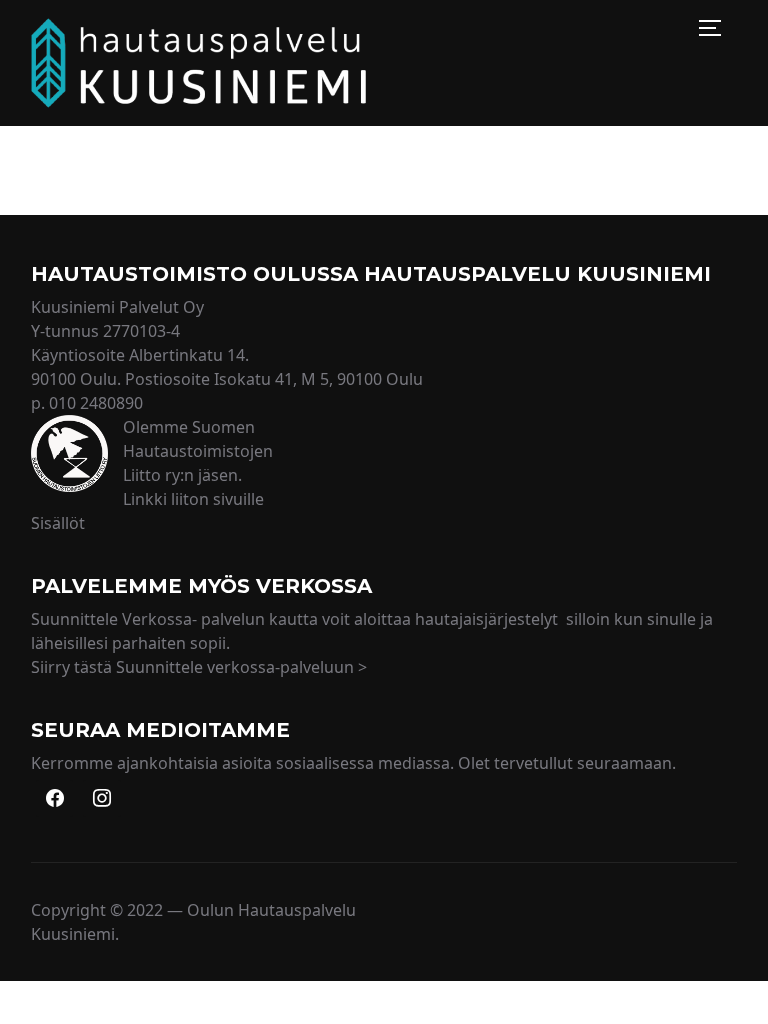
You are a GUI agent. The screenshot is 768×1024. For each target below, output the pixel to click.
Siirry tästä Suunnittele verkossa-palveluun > (199, 667)
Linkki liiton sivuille (193, 499)
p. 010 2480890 (87, 403)
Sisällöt (58, 523)
